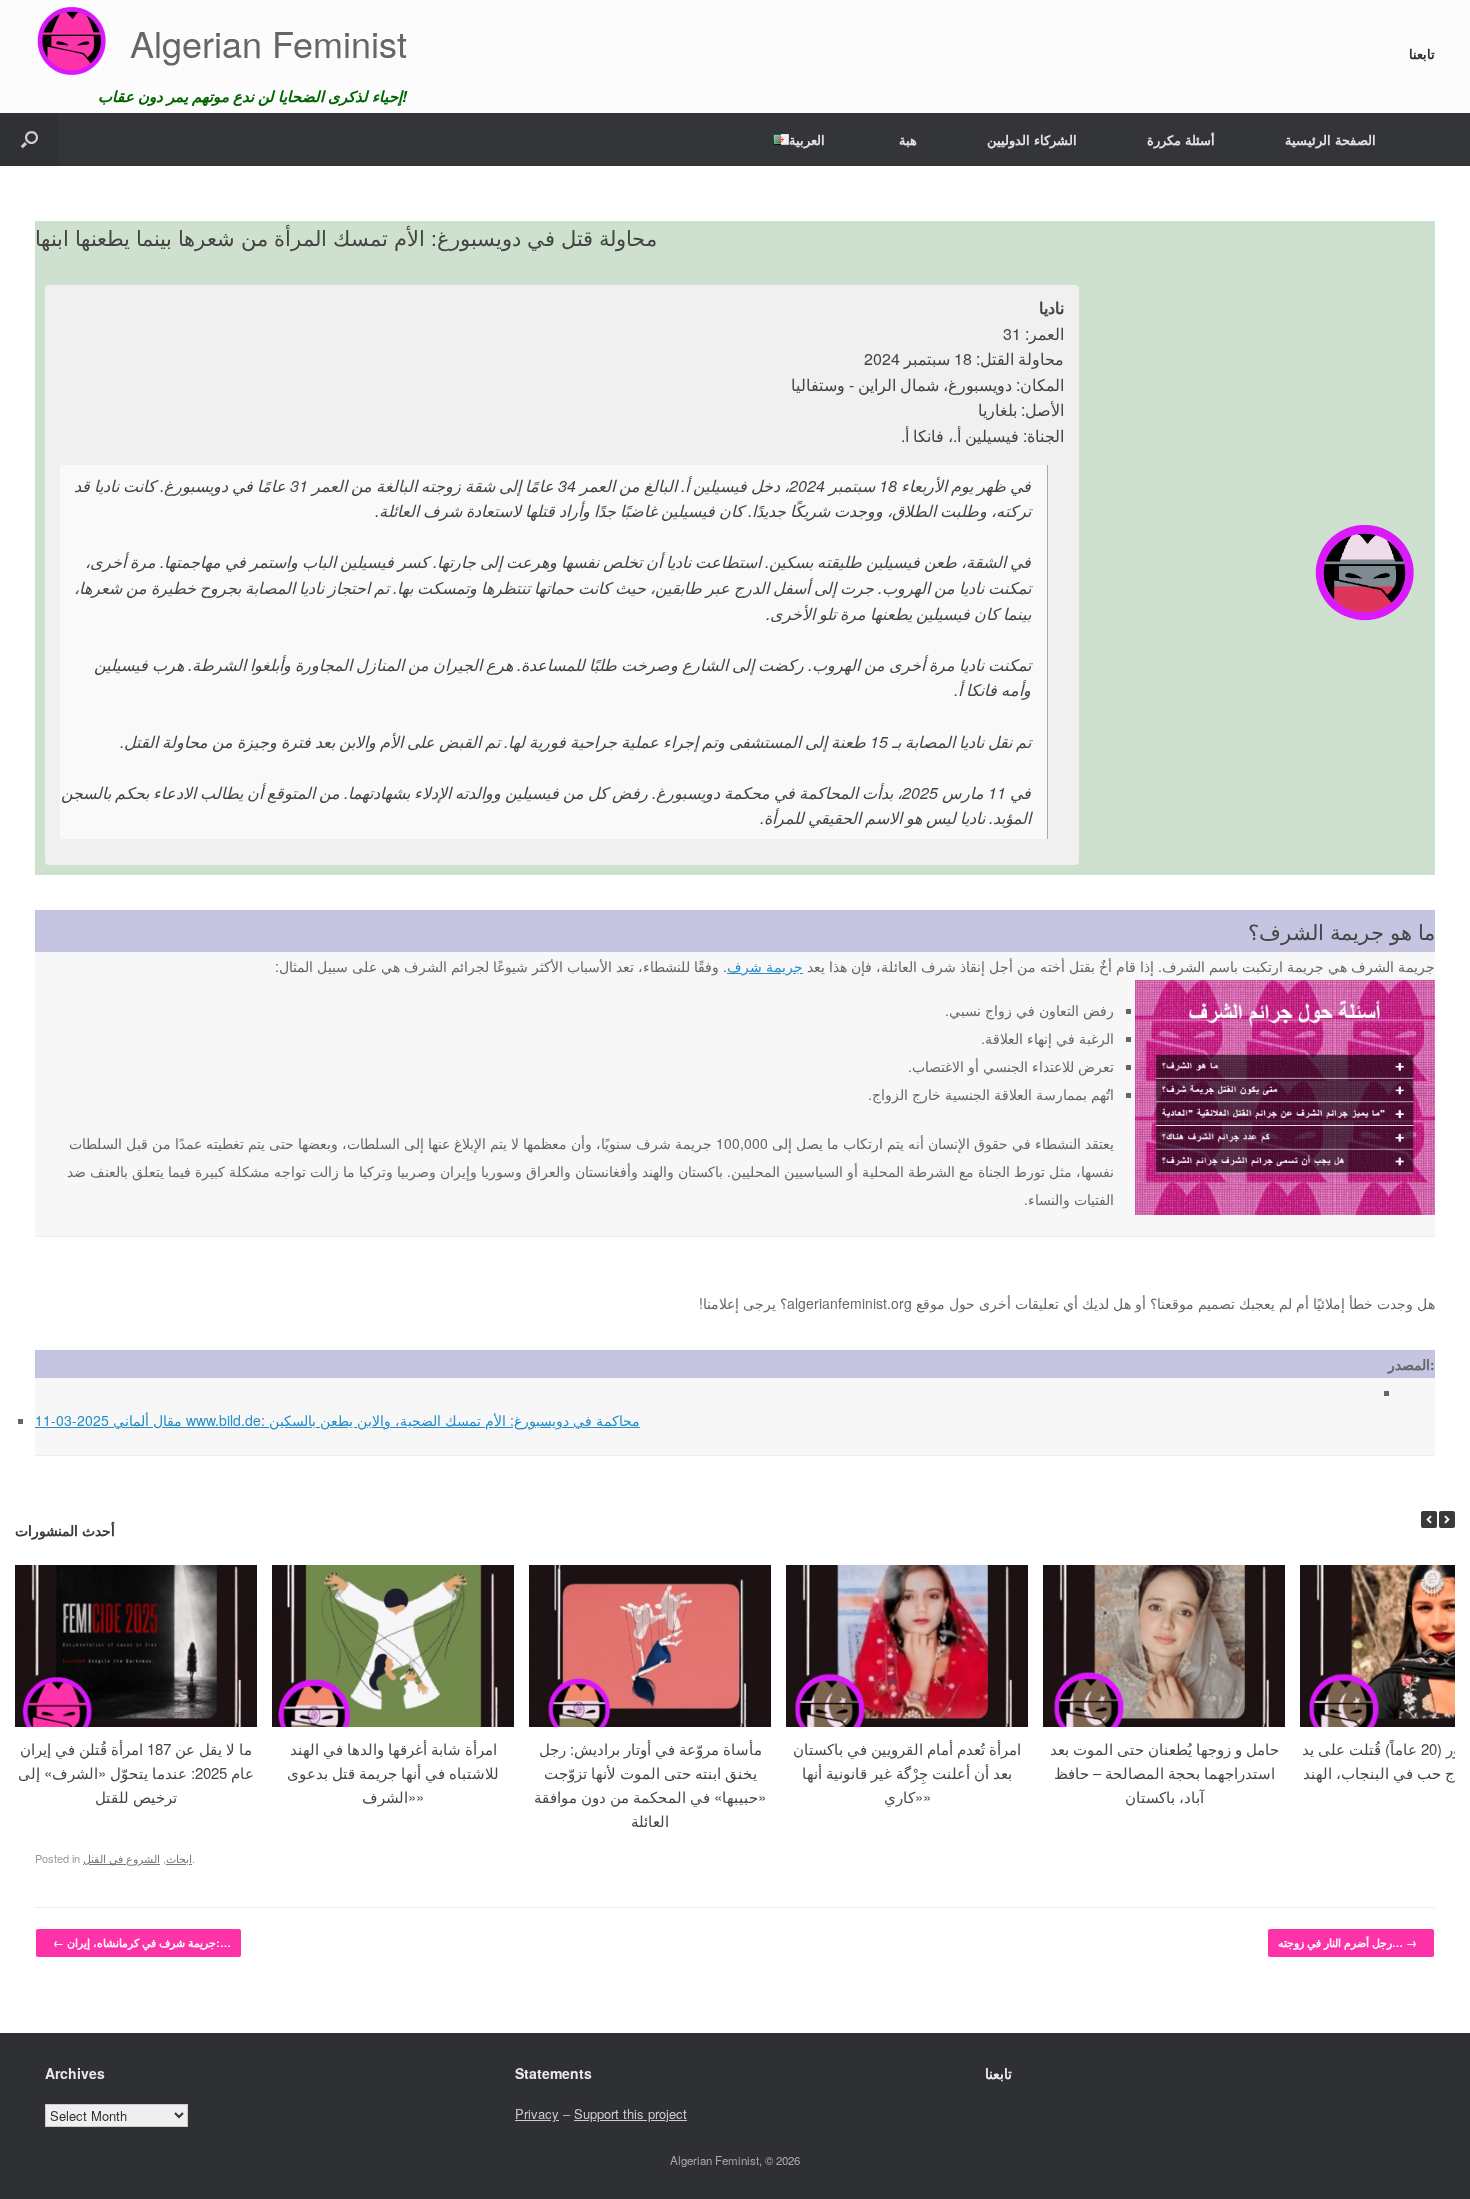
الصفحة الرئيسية (1330, 139)
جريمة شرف (765, 966)
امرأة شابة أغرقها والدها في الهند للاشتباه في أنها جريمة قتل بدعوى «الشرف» (393, 1772)
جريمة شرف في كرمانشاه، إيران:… (142, 1942)
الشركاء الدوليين (1032, 139)
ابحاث (179, 1858)
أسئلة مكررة (1181, 139)
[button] (29, 139)
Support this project (630, 2113)
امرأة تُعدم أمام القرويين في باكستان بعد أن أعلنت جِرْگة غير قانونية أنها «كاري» (907, 1772)
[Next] (1447, 1519)
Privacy (537, 2113)
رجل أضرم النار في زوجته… (1347, 1942)
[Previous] (1429, 1519)
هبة (908, 139)
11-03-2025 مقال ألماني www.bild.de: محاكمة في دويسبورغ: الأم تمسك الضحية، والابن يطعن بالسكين (337, 1420)
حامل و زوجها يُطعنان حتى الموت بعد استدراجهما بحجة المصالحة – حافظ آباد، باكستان (1164, 1772)
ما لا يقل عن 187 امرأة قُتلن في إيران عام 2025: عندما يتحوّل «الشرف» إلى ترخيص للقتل (136, 1772)
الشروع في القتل (121, 1858)
